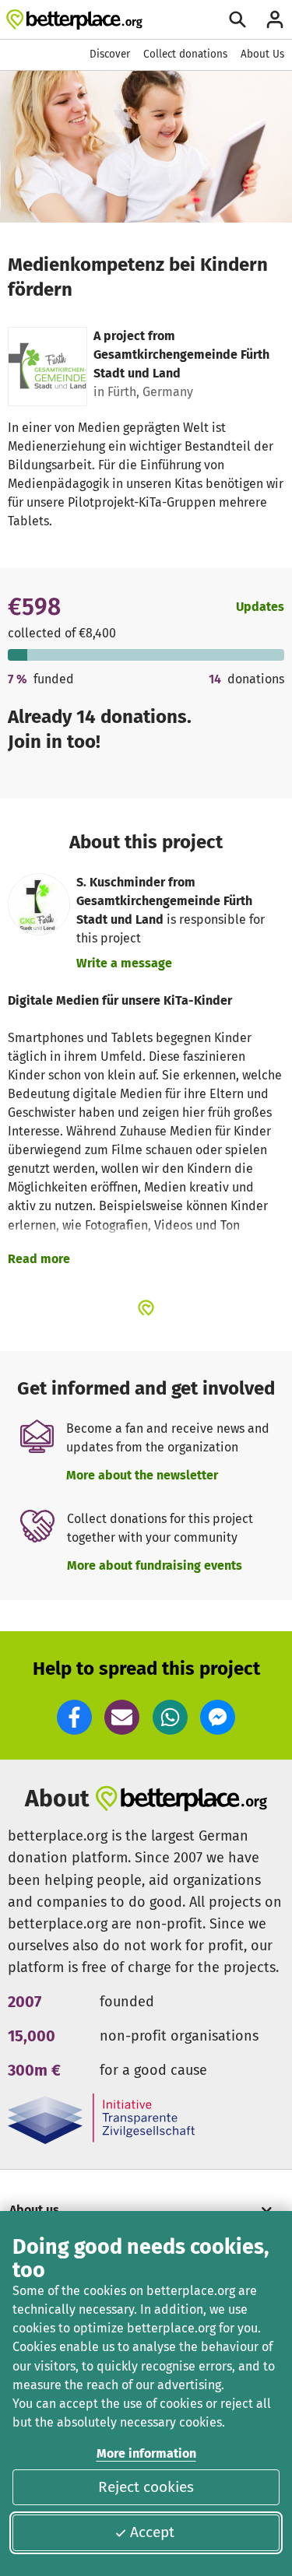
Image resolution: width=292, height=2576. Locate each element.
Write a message (124, 963)
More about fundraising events (155, 1565)
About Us (262, 54)
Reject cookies (146, 2487)
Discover (110, 54)
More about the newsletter (142, 1475)
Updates (260, 607)
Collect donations (185, 54)
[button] (74, 1717)
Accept (152, 2532)
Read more (39, 1259)
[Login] (275, 19)
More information (146, 2453)
